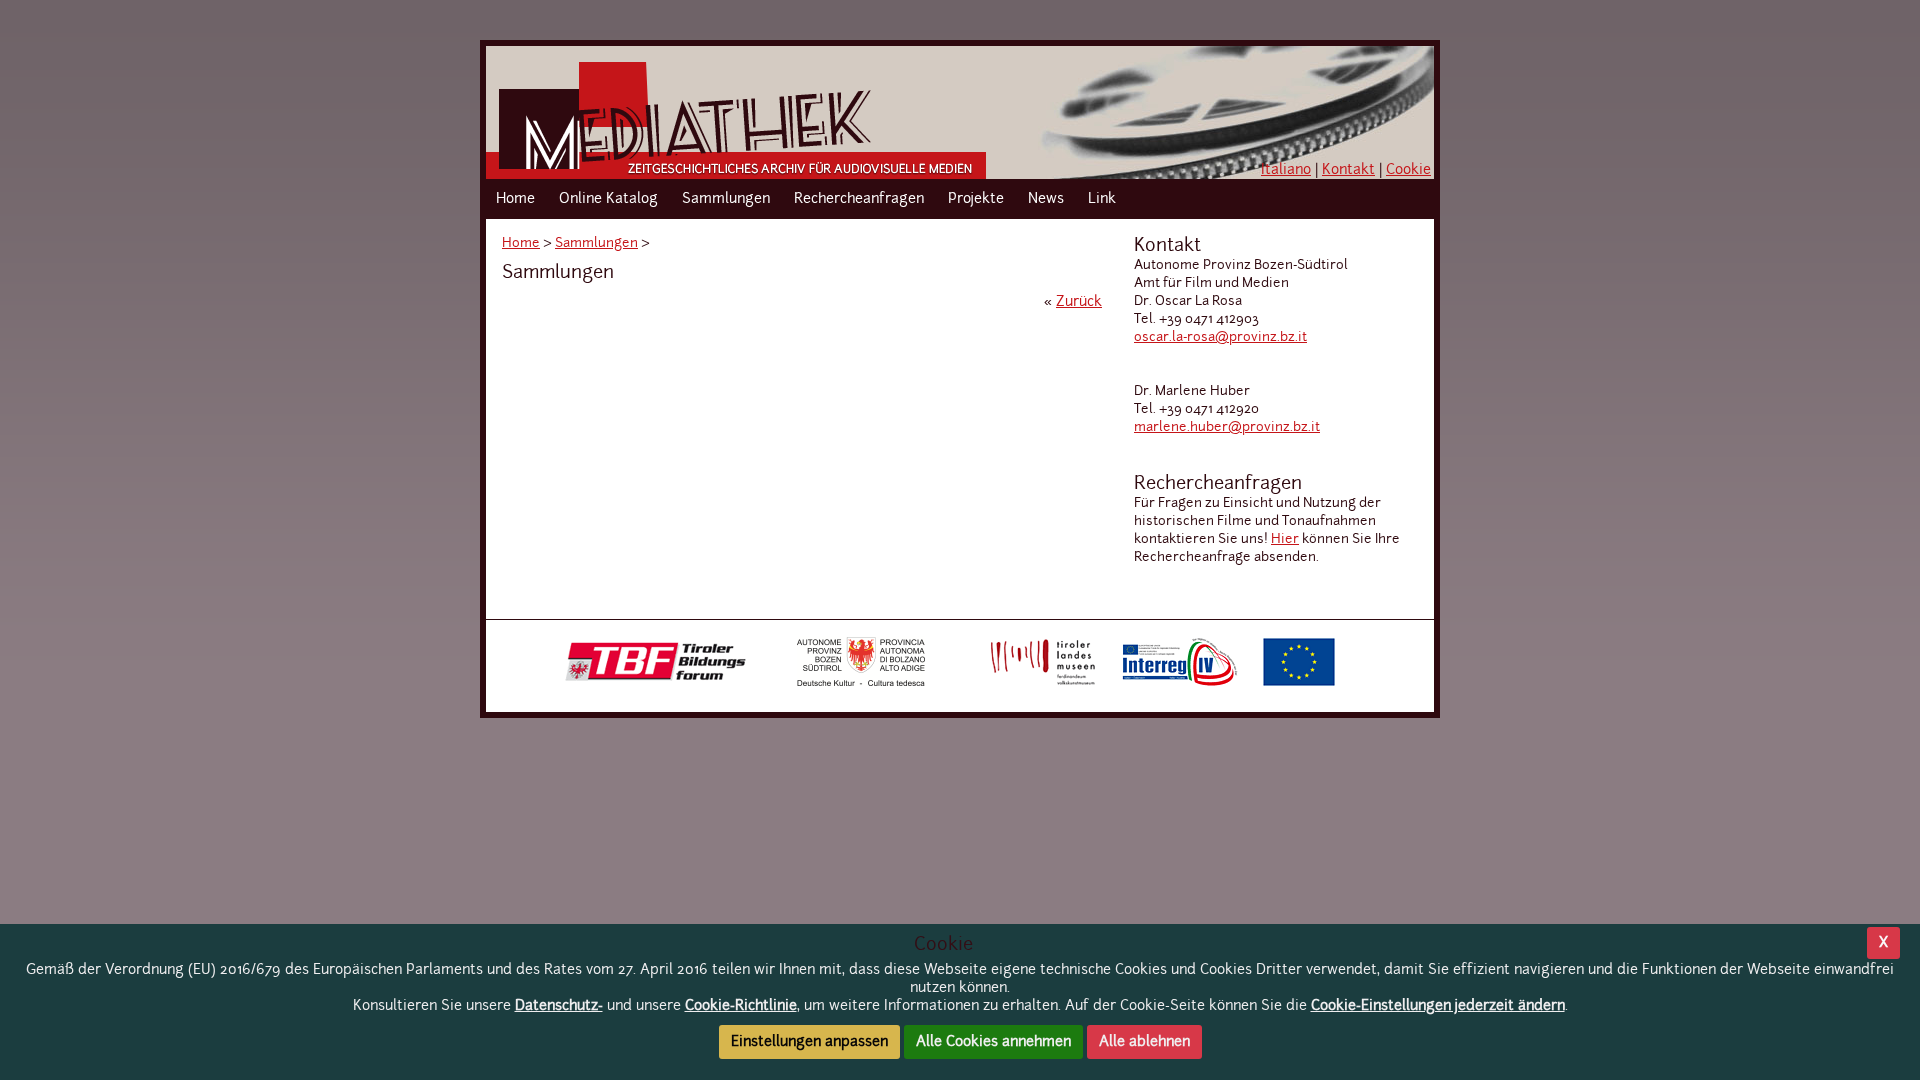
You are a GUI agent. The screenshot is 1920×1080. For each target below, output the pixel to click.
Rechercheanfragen (859, 199)
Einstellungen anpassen (809, 1042)
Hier (1285, 539)
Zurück (1079, 302)
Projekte (976, 199)
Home (515, 199)
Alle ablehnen (1144, 1042)
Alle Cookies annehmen (993, 1042)
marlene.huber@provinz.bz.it (1227, 427)
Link (1102, 199)
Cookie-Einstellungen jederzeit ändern (1438, 1006)
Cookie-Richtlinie (741, 1006)
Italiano (1286, 170)
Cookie (1408, 170)
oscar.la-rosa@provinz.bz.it (1220, 337)
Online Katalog (608, 199)
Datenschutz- (559, 1006)
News (1046, 199)
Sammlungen (726, 199)
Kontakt (1348, 170)
